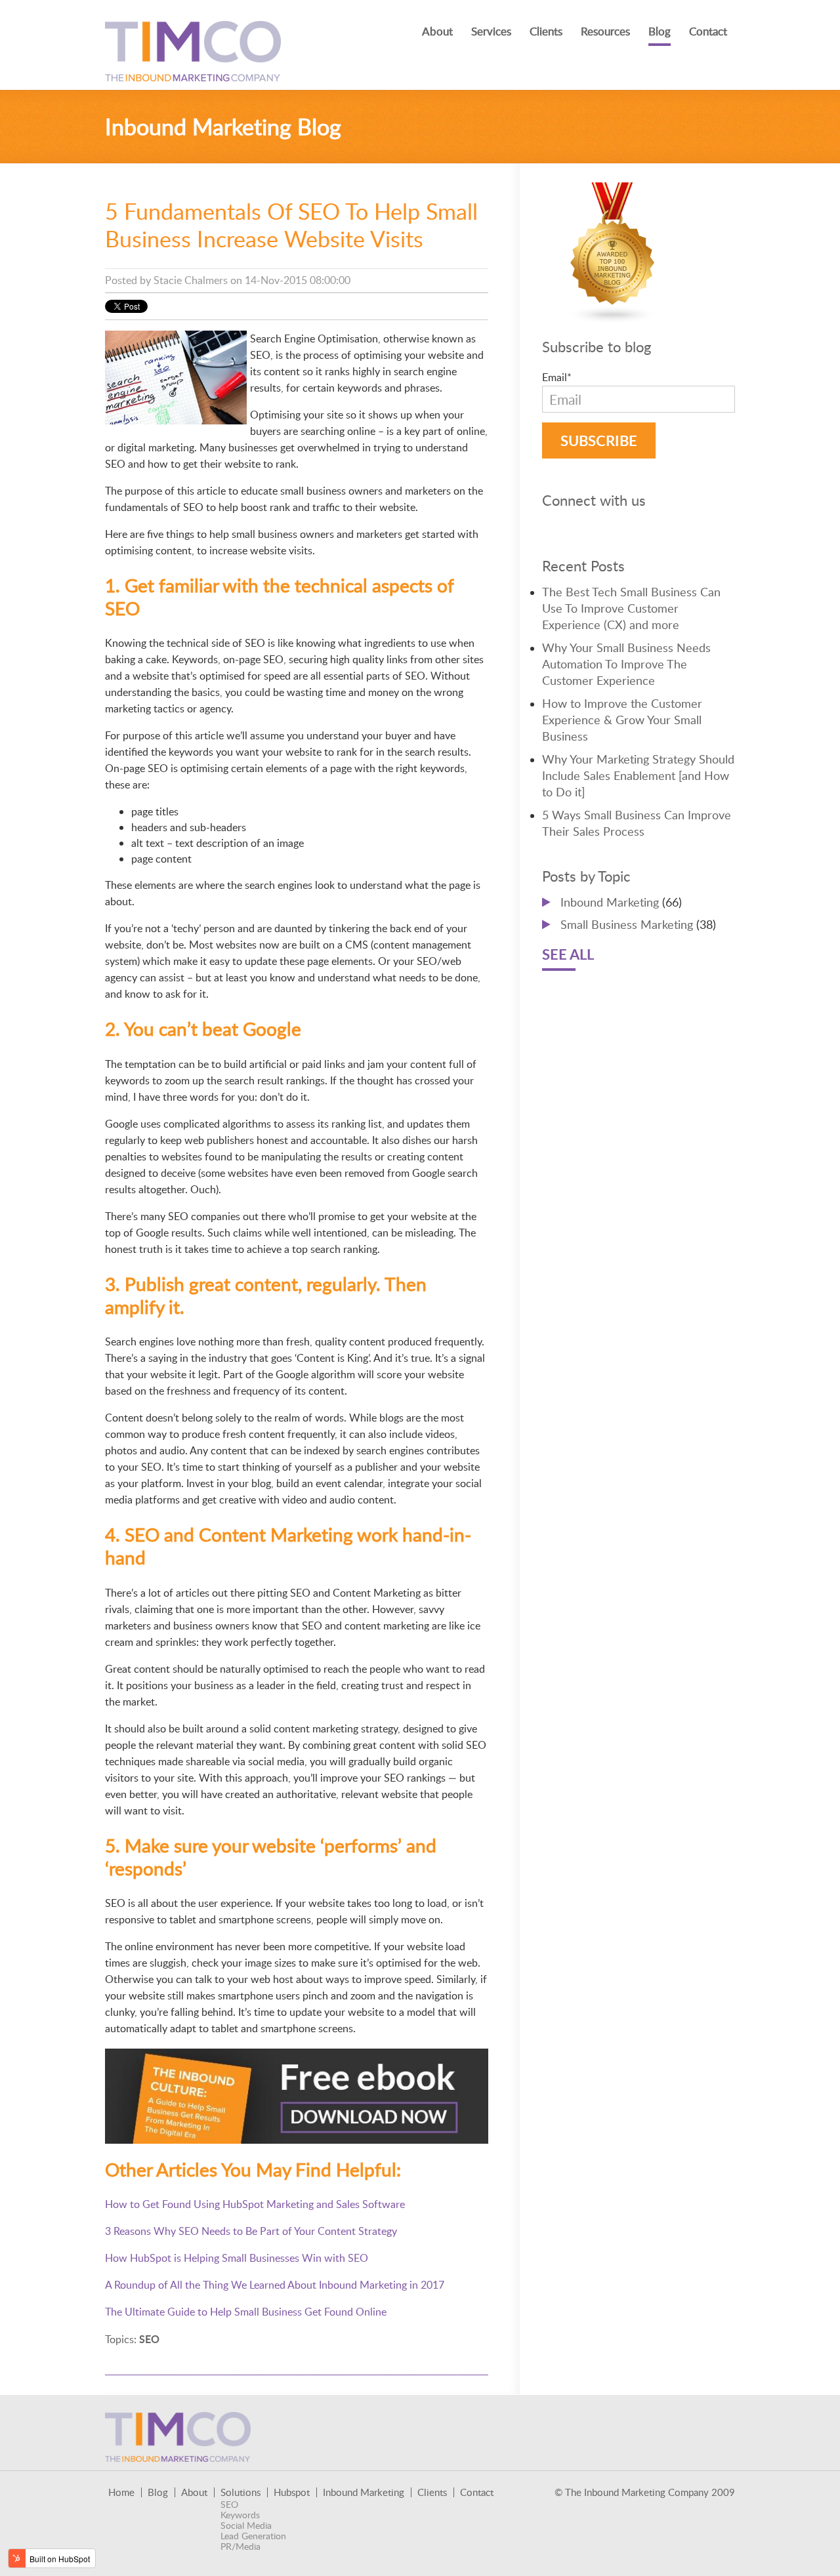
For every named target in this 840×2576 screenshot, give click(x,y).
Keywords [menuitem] (240, 2515)
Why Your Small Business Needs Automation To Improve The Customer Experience (626, 664)
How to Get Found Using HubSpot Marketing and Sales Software (255, 2204)
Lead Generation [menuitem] (253, 2536)
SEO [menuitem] (229, 2504)
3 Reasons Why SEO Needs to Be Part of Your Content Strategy (251, 2231)
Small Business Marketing (638, 924)
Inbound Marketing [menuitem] (364, 2492)
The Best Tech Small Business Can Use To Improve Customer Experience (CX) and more (631, 608)
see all (568, 954)
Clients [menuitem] (546, 31)
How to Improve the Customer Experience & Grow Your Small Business (622, 720)
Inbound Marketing (621, 902)
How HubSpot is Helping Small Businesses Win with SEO (237, 2258)
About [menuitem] (437, 31)
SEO (149, 2339)
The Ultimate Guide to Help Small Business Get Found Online (246, 2312)
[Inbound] (613, 316)
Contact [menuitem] (708, 31)
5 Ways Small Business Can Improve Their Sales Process (637, 823)
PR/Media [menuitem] (241, 2546)
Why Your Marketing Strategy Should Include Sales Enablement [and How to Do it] (638, 775)
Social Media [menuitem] (246, 2525)
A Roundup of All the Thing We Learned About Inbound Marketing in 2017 (275, 2285)
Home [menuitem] (121, 2492)
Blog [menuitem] (660, 31)
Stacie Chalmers (191, 280)
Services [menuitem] (491, 31)
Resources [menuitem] (605, 31)
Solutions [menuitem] (241, 2492)
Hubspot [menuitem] (292, 2492)
